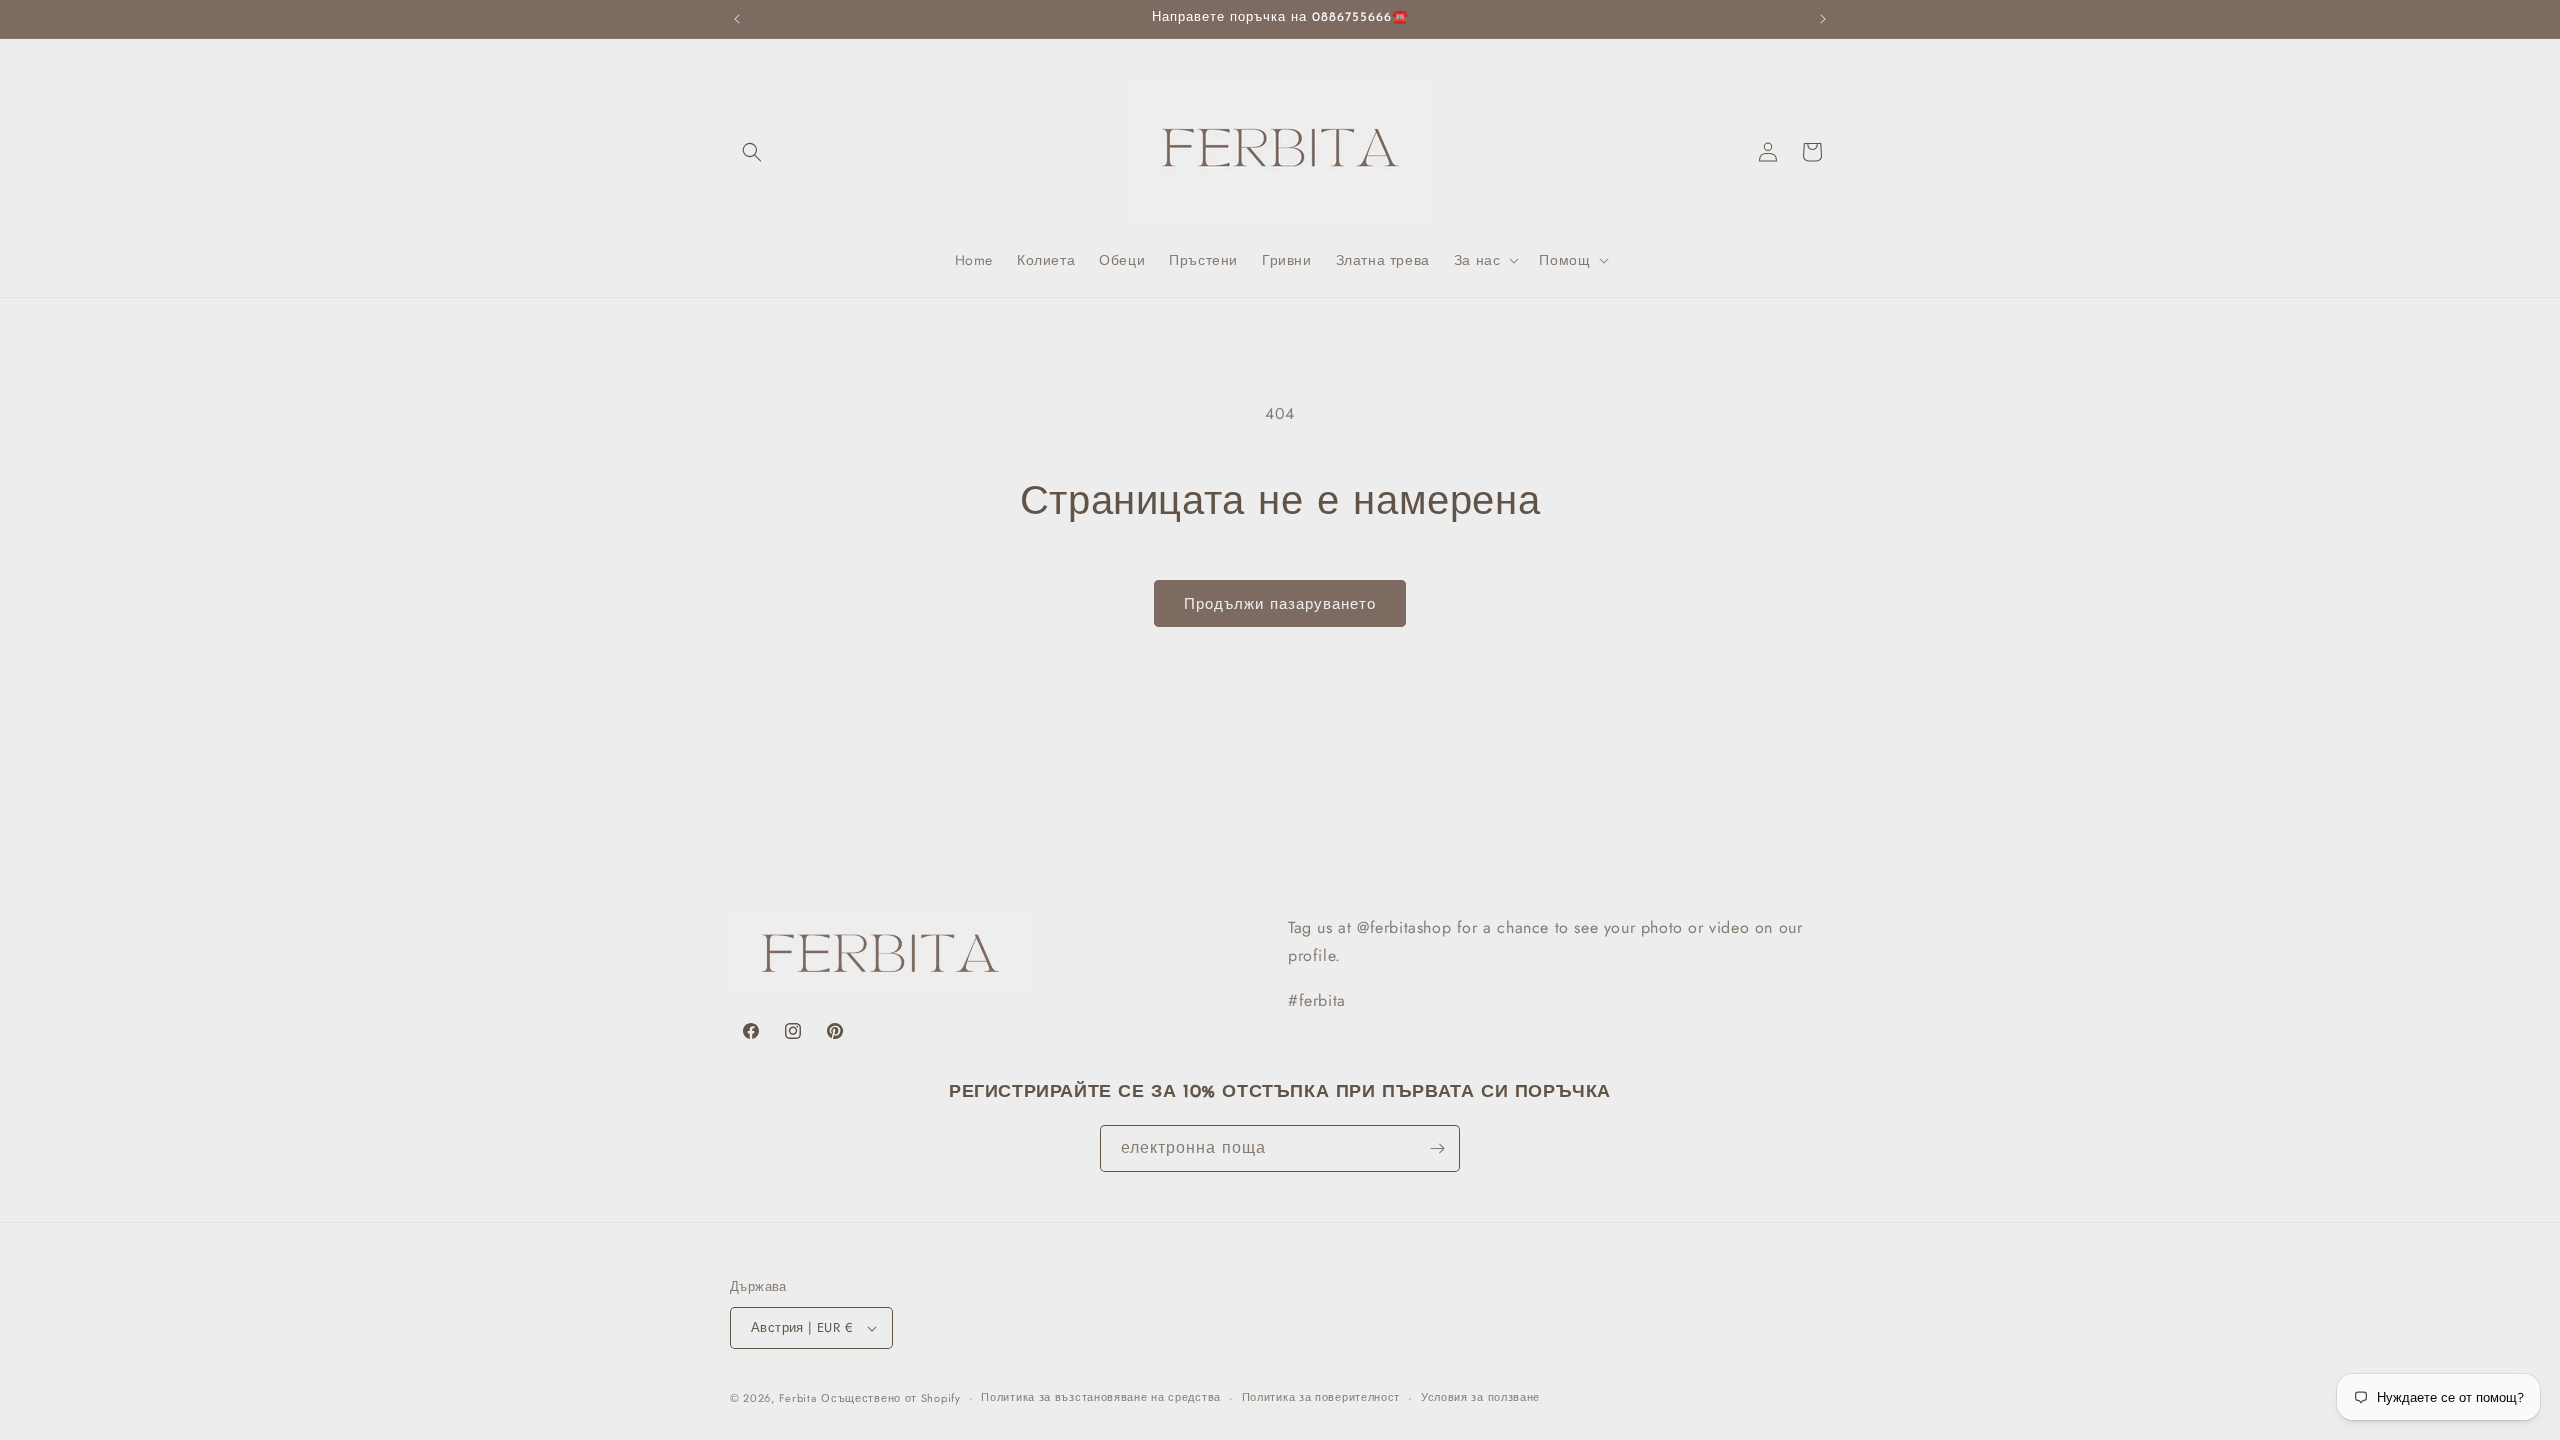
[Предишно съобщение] (737, 19)
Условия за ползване (1480, 1397)
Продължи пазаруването (1280, 604)
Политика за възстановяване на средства (1101, 1397)
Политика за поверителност (1321, 1397)
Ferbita (798, 1398)
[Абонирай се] (1437, 1148)
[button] (752, 152)
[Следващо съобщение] (1823, 19)
